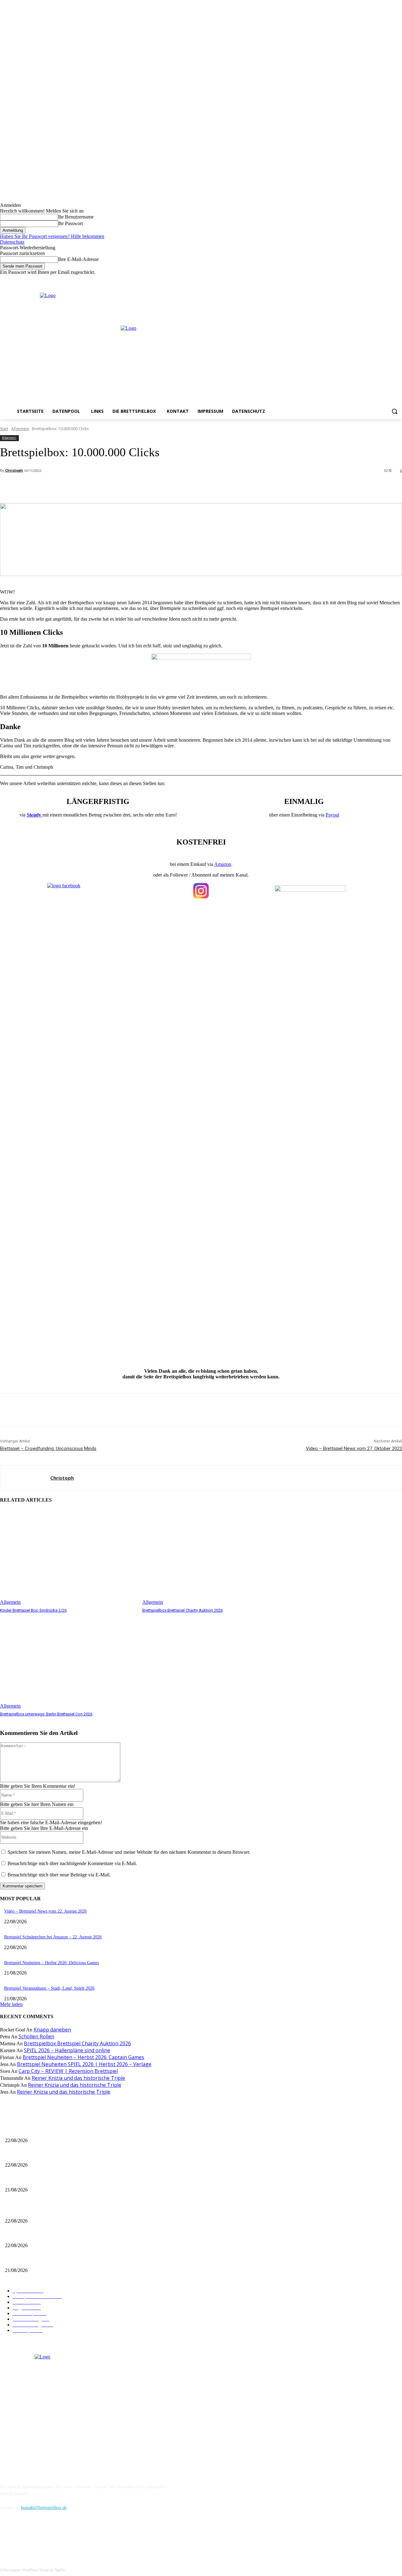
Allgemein (20, 429)
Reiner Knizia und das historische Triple (78, 2078)
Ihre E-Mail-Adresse (78, 259)
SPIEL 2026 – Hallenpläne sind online (67, 2050)
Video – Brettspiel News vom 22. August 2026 (45, 1911)
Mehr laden (11, 2004)
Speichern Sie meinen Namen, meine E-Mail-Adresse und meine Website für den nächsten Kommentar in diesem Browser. (129, 1852)
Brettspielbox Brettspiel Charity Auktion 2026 (182, 1610)
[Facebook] (372, 280)
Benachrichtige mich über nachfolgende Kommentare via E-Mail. (72, 1863)
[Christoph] (25, 1478)
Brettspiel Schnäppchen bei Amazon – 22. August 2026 (53, 1937)
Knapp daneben (52, 2030)
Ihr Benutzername (76, 217)
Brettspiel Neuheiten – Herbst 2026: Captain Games (83, 2057)
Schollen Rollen (36, 2036)
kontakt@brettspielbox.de (44, 2508)
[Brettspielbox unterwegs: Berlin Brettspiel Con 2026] (68, 1661)
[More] (140, 487)
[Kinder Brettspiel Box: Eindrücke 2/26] (68, 1557)
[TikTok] (38, 2536)
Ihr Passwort (71, 223)
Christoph (14, 470)
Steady (35, 815)
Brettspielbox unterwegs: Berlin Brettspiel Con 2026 (46, 1714)
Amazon (223, 864)
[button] (394, 411)
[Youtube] (398, 280)
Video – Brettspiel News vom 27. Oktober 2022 (354, 1449)
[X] (390, 280)
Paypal (332, 815)
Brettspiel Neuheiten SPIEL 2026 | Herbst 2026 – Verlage (84, 2064)
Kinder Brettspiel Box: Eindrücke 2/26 (33, 1610)
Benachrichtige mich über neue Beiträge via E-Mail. (59, 1875)
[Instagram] (381, 280)
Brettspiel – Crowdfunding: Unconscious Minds (48, 1449)
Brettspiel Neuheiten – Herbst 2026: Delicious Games (52, 1963)
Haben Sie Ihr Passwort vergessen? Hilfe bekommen (52, 236)
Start (4, 429)
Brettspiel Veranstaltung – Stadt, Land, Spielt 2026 (49, 1988)
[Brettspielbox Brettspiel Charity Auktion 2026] (210, 1557)
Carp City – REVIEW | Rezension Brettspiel (68, 2071)
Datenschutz (12, 242)
